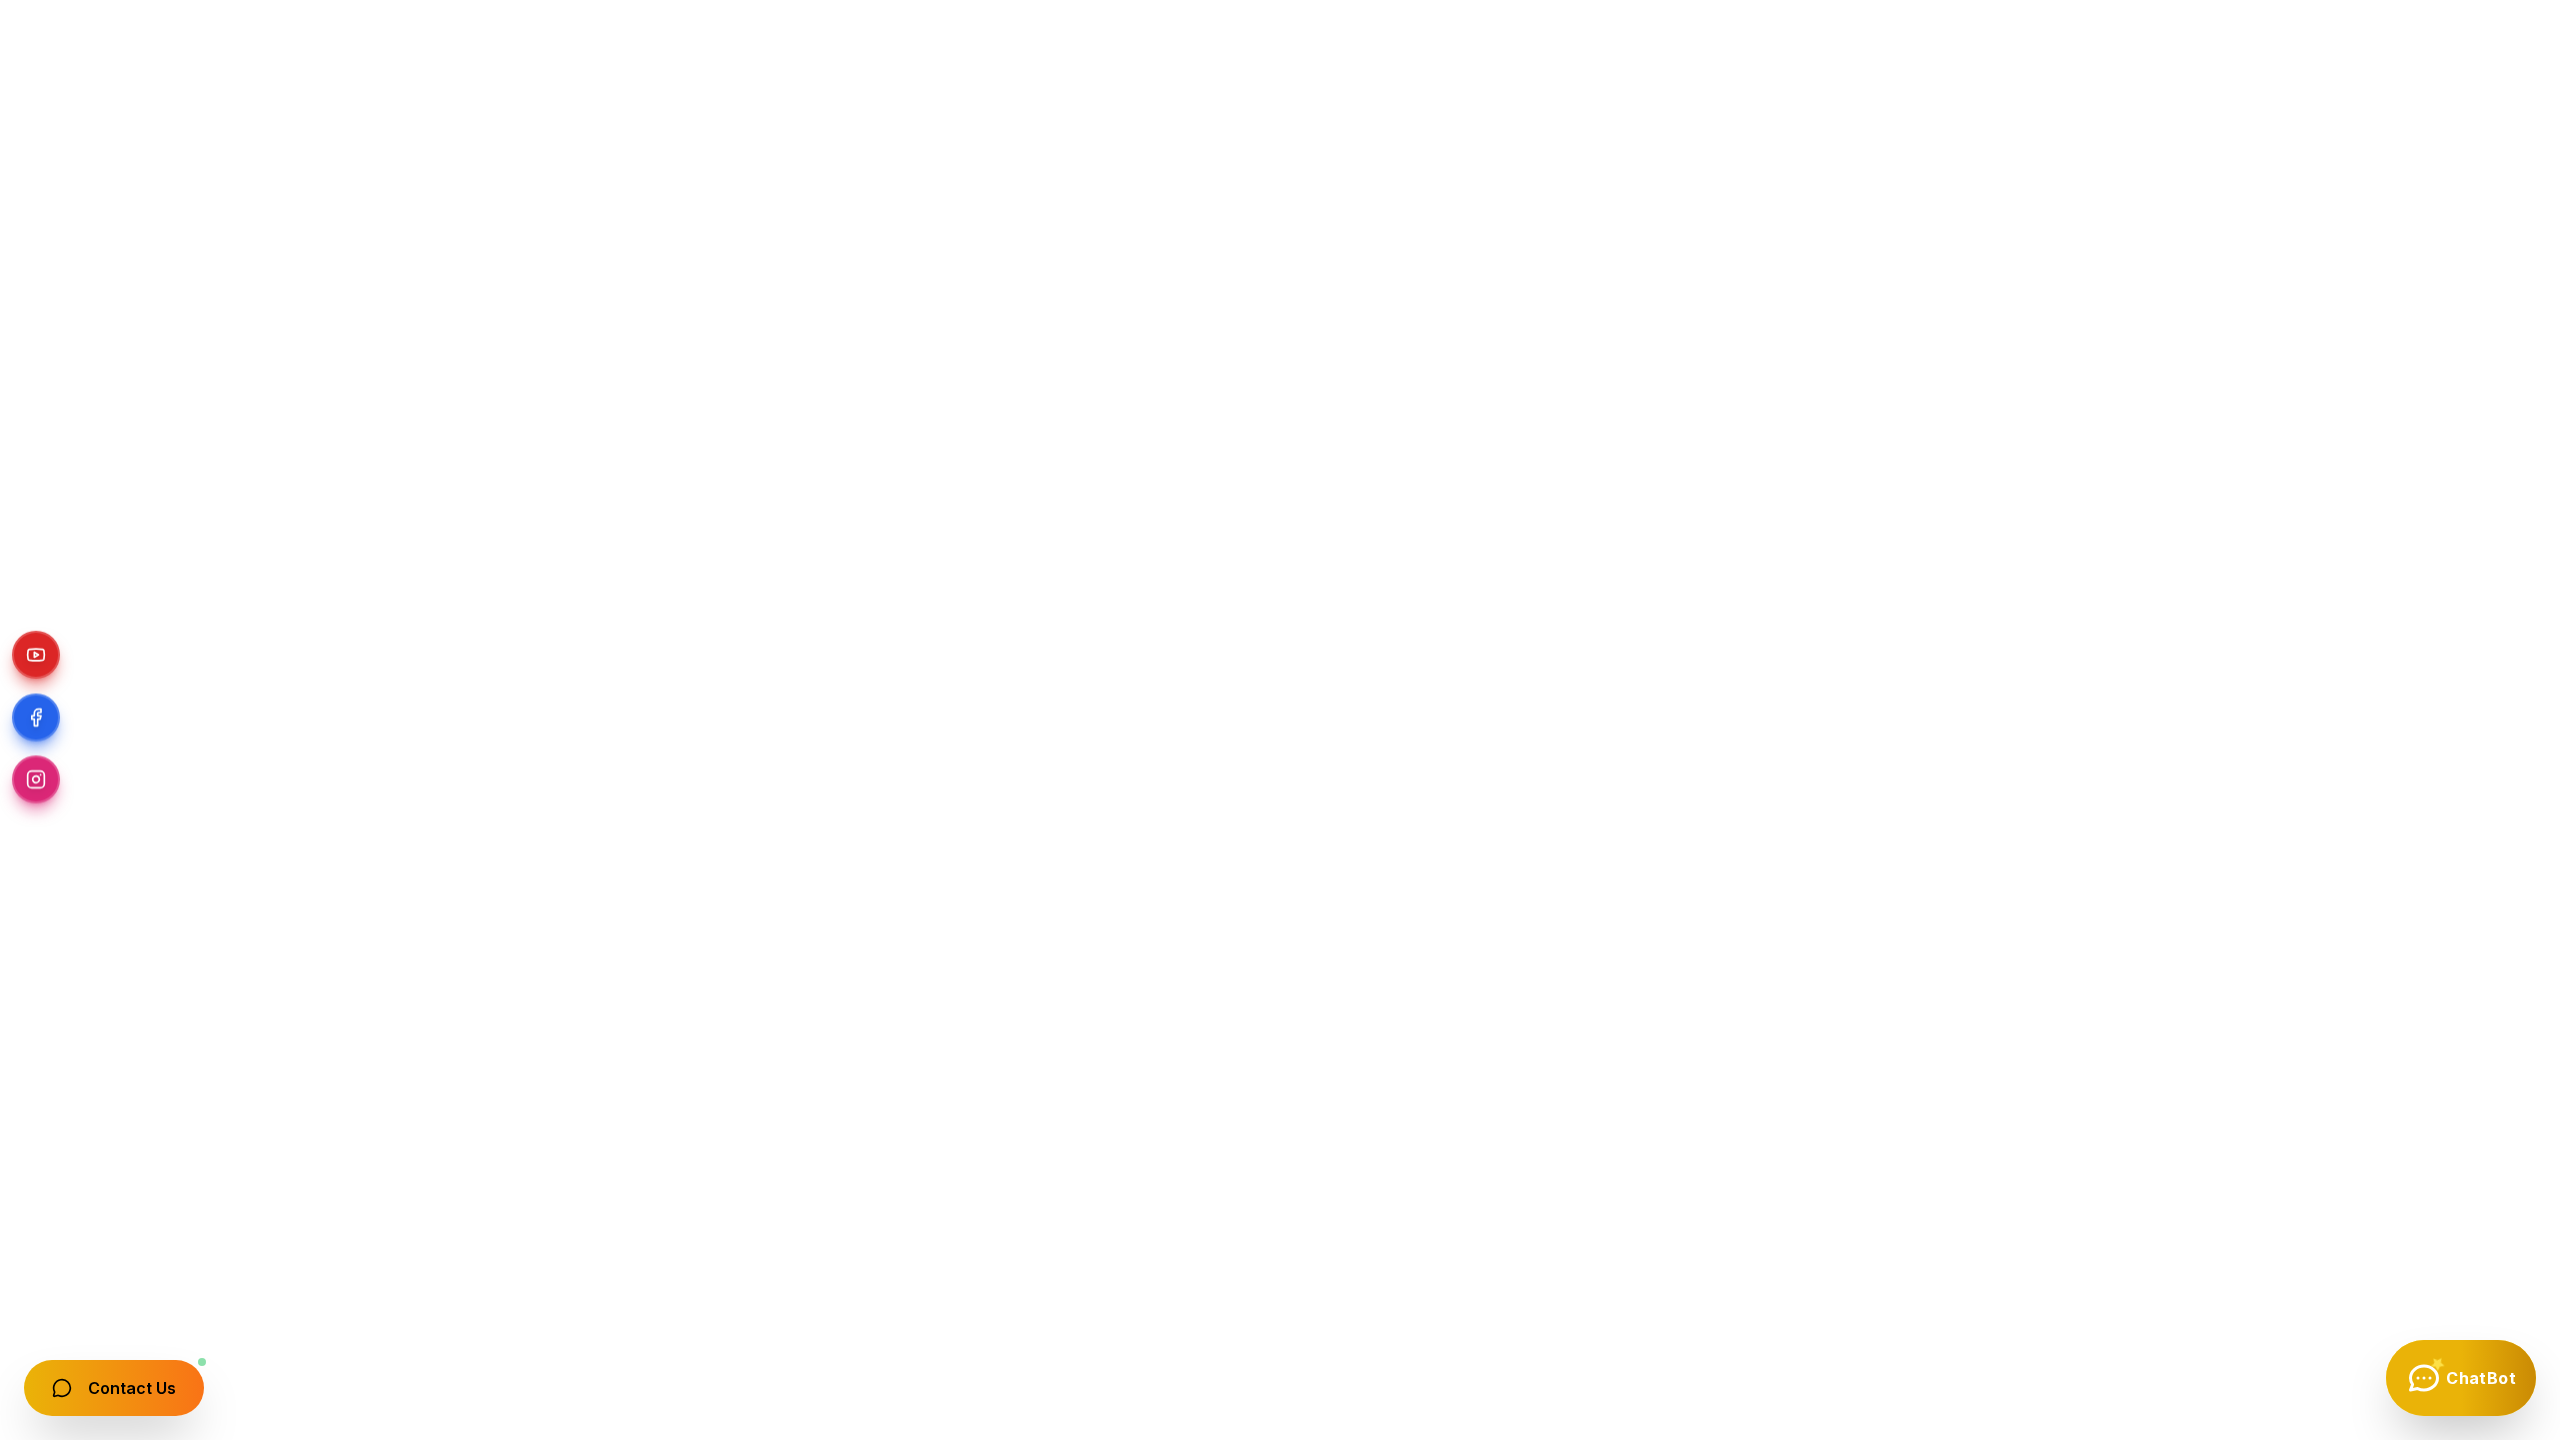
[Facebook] (36, 720)
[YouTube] (36, 660)
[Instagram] (36, 780)
